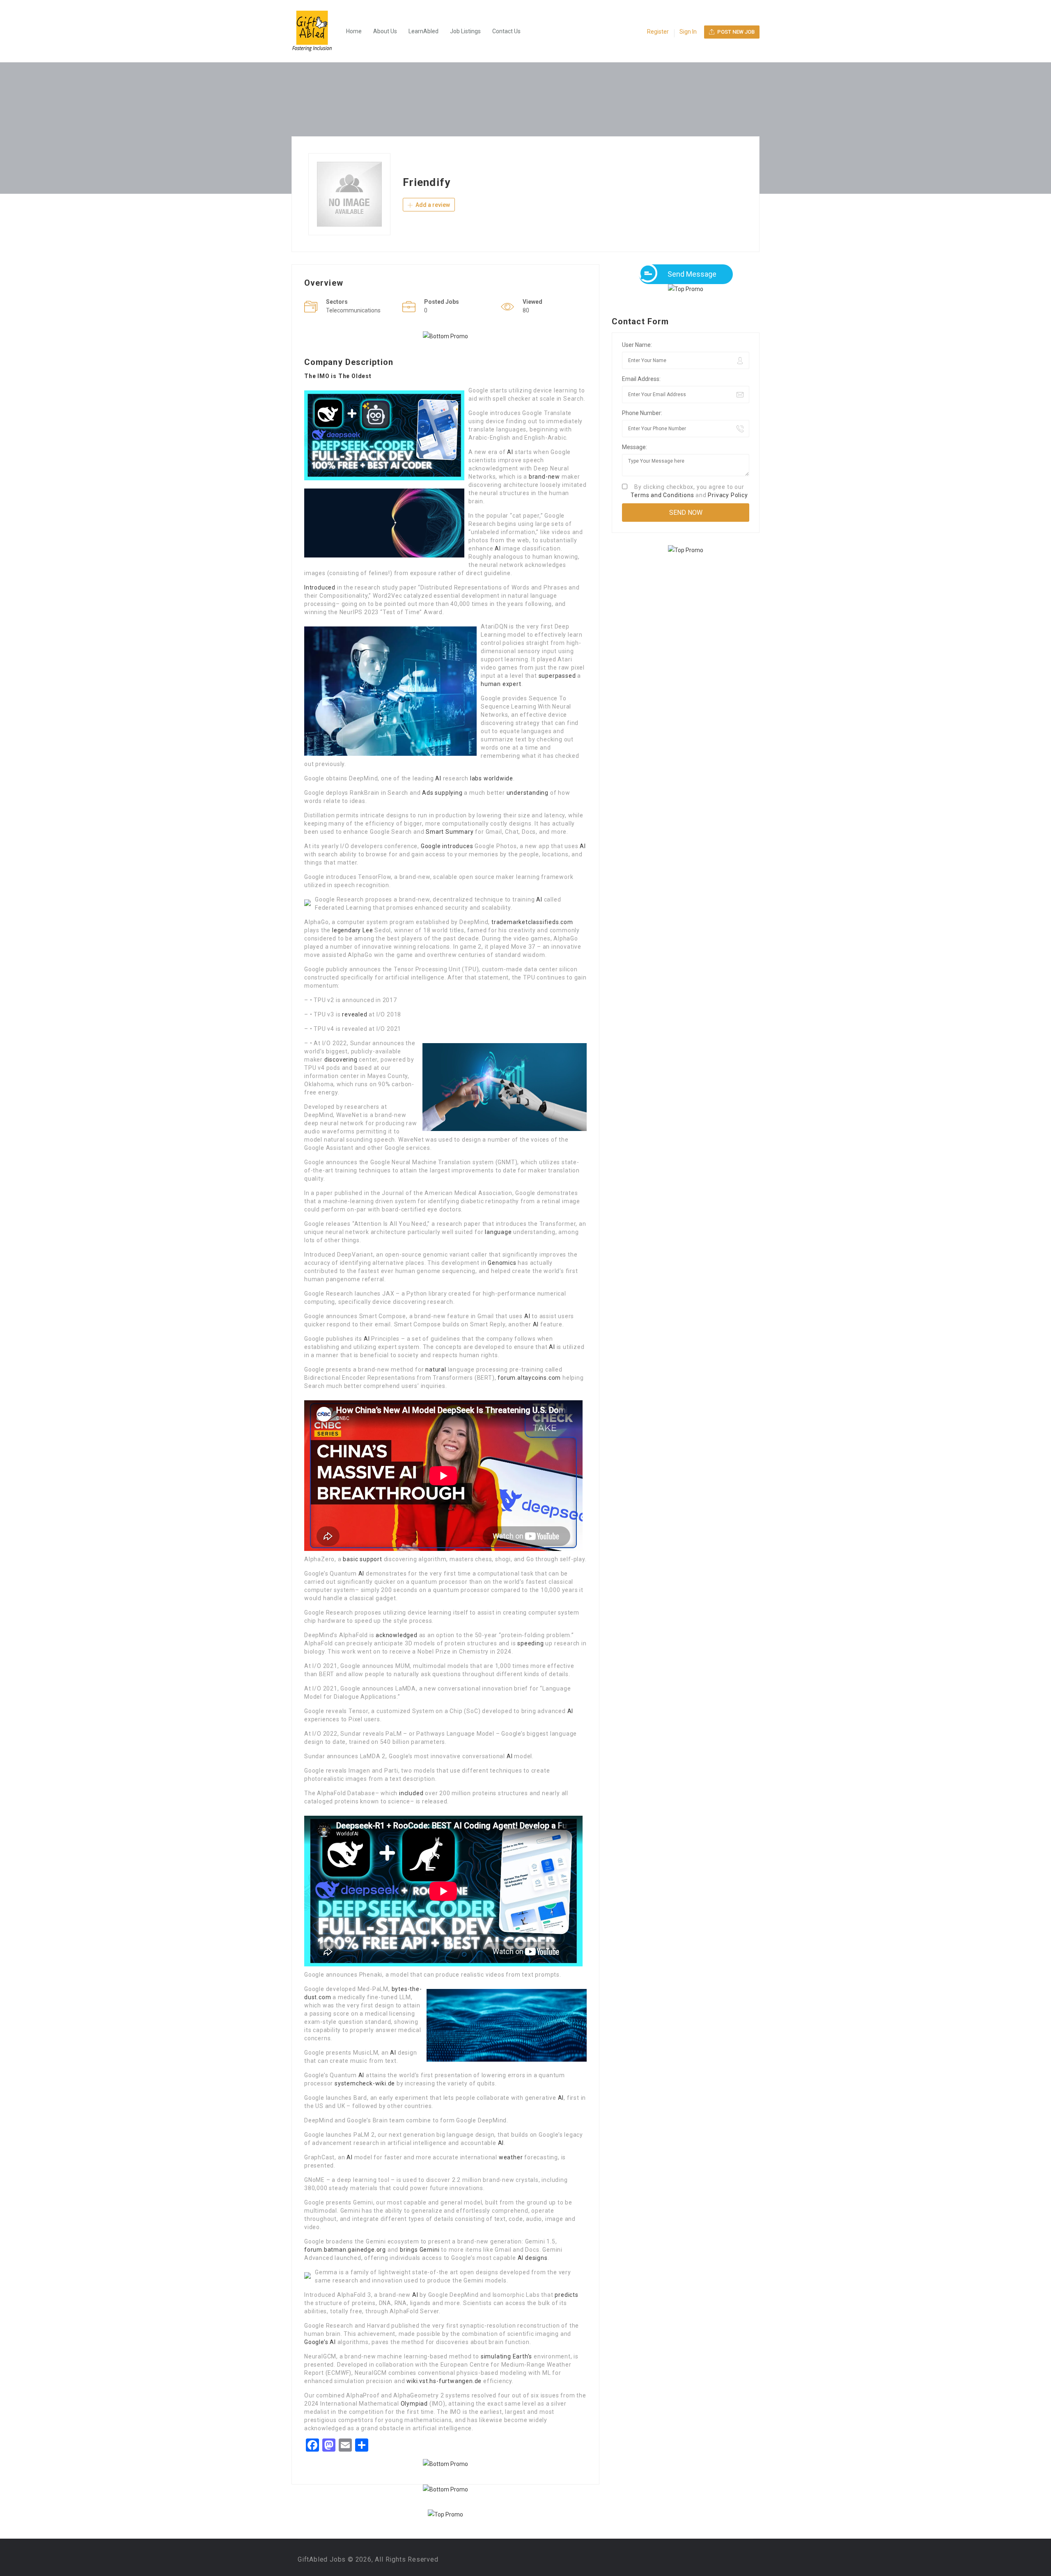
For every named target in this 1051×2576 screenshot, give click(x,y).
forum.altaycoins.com (529, 1378)
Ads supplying (442, 793)
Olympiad (414, 2404)
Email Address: (641, 379)
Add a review (432, 205)
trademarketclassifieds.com (532, 922)
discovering (341, 1060)
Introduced (320, 587)
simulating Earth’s (506, 2356)
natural (436, 1369)
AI (510, 452)
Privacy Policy (728, 495)
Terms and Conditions (662, 495)
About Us (385, 31)
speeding (530, 1643)
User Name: (637, 345)
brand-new (544, 477)
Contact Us (506, 31)
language (498, 1232)
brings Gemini (420, 2250)
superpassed (557, 676)
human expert (501, 684)
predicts (566, 2295)
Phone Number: (642, 413)
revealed (355, 1014)
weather (511, 2157)
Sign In (688, 32)
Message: (635, 447)
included (411, 1793)
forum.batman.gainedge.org (345, 2250)
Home (354, 31)
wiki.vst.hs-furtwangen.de (444, 2381)
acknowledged (397, 1635)
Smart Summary (450, 832)
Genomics (502, 1263)
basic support (362, 1559)
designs (536, 2258)
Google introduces (447, 846)
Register (658, 32)
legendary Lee (352, 930)
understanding (528, 793)
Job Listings (465, 31)
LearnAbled (423, 31)
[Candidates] (316, 31)
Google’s (316, 2342)
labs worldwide (492, 778)
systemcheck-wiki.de (365, 2083)
